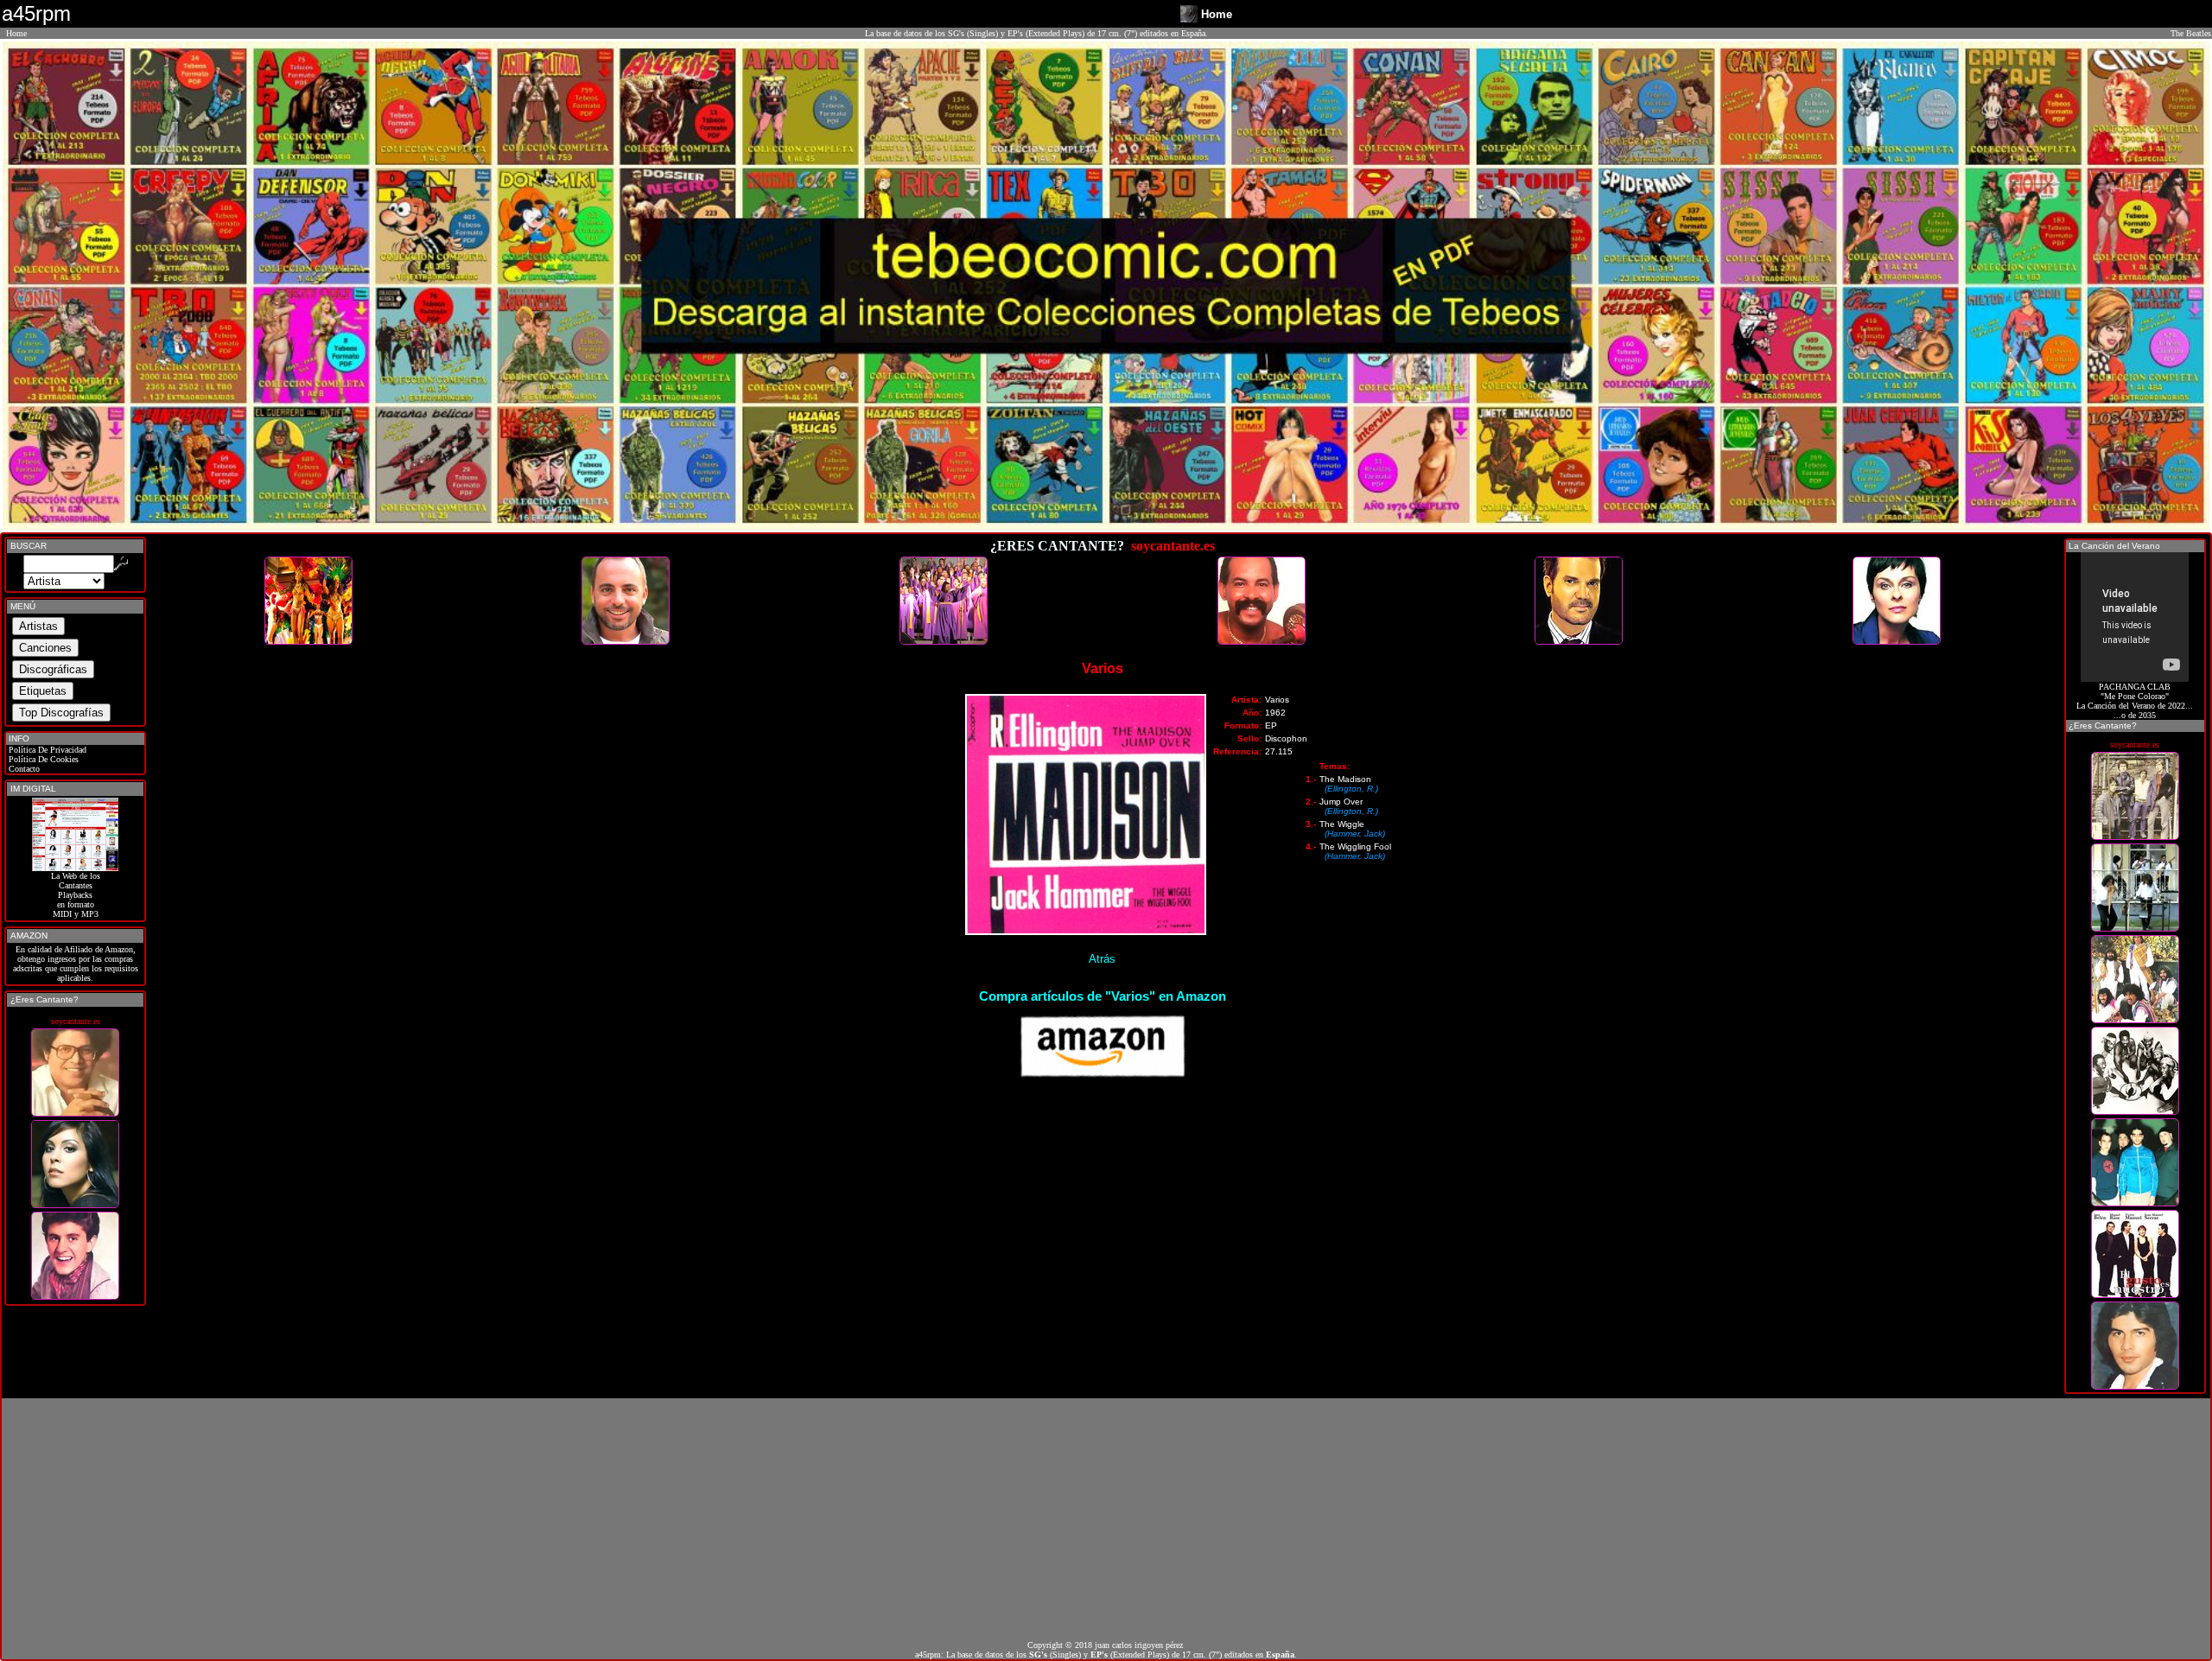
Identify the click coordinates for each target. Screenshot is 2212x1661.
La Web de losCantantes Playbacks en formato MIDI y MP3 (76, 895)
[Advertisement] (1106, 1519)
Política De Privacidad (46, 750)
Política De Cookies (42, 759)
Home (16, 33)
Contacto (23, 769)
